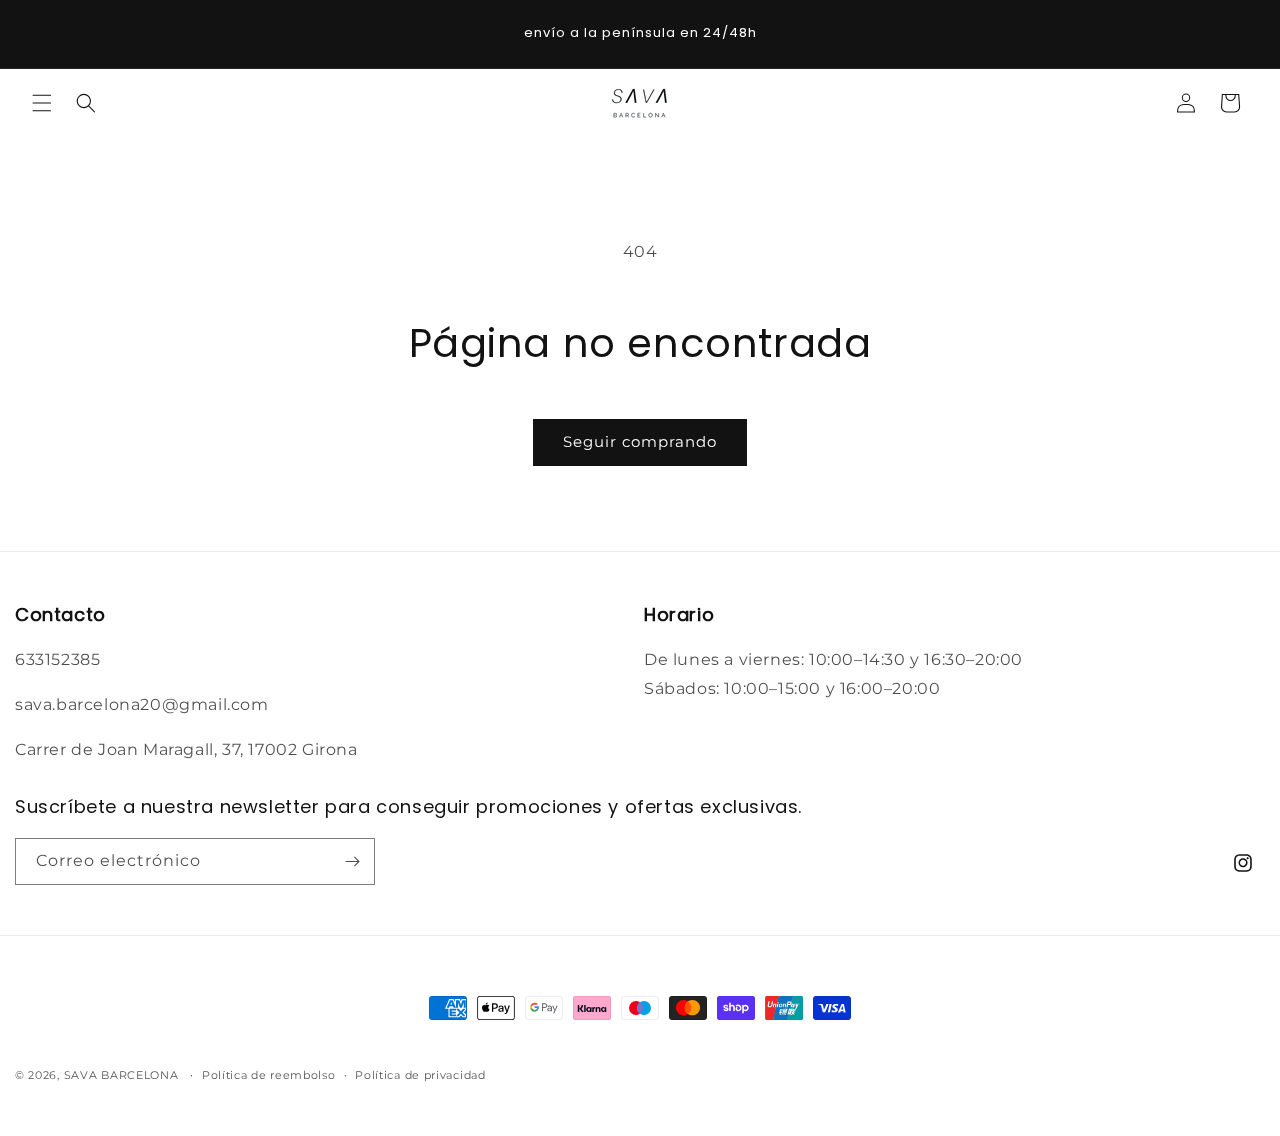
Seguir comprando (640, 441)
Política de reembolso (269, 1075)
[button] (42, 103)
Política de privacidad (420, 1075)
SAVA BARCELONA (121, 1075)
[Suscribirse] (352, 861)
